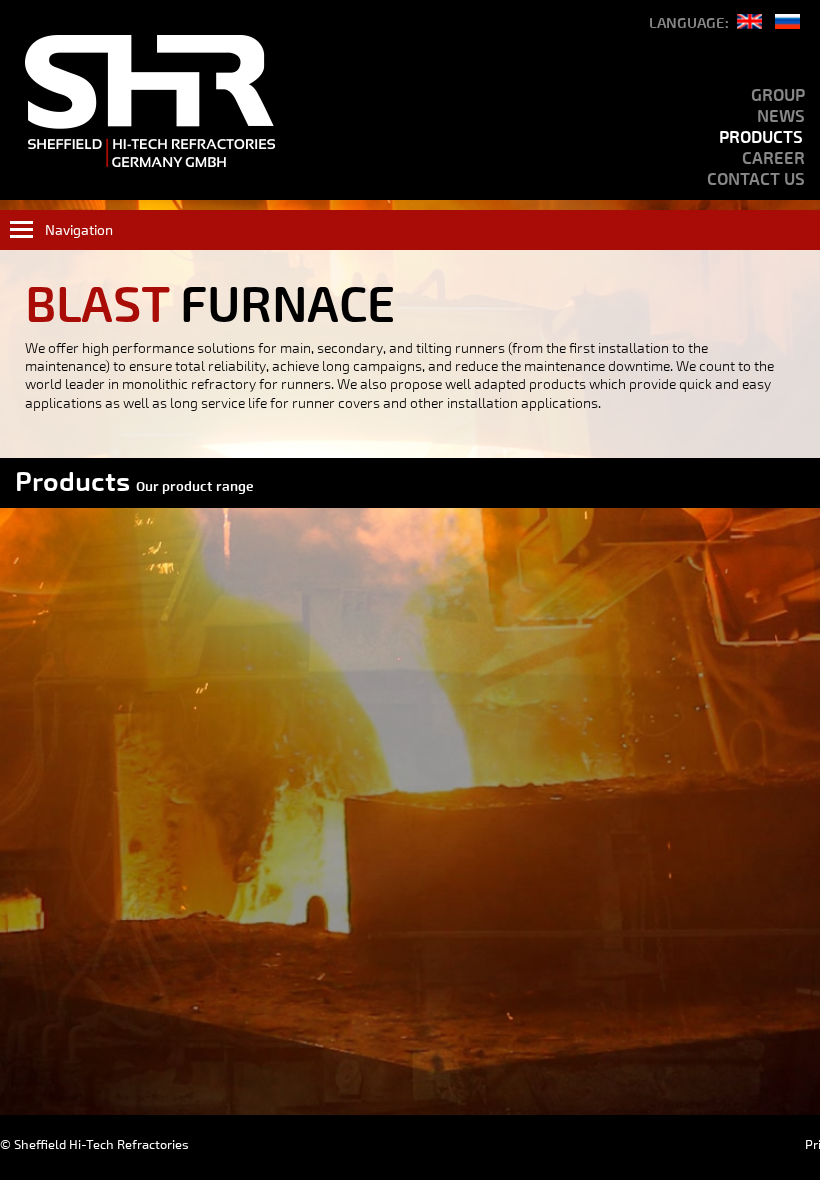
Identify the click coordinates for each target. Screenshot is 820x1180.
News (781, 116)
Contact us (756, 179)
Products (761, 137)
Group (778, 95)
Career (773, 158)
